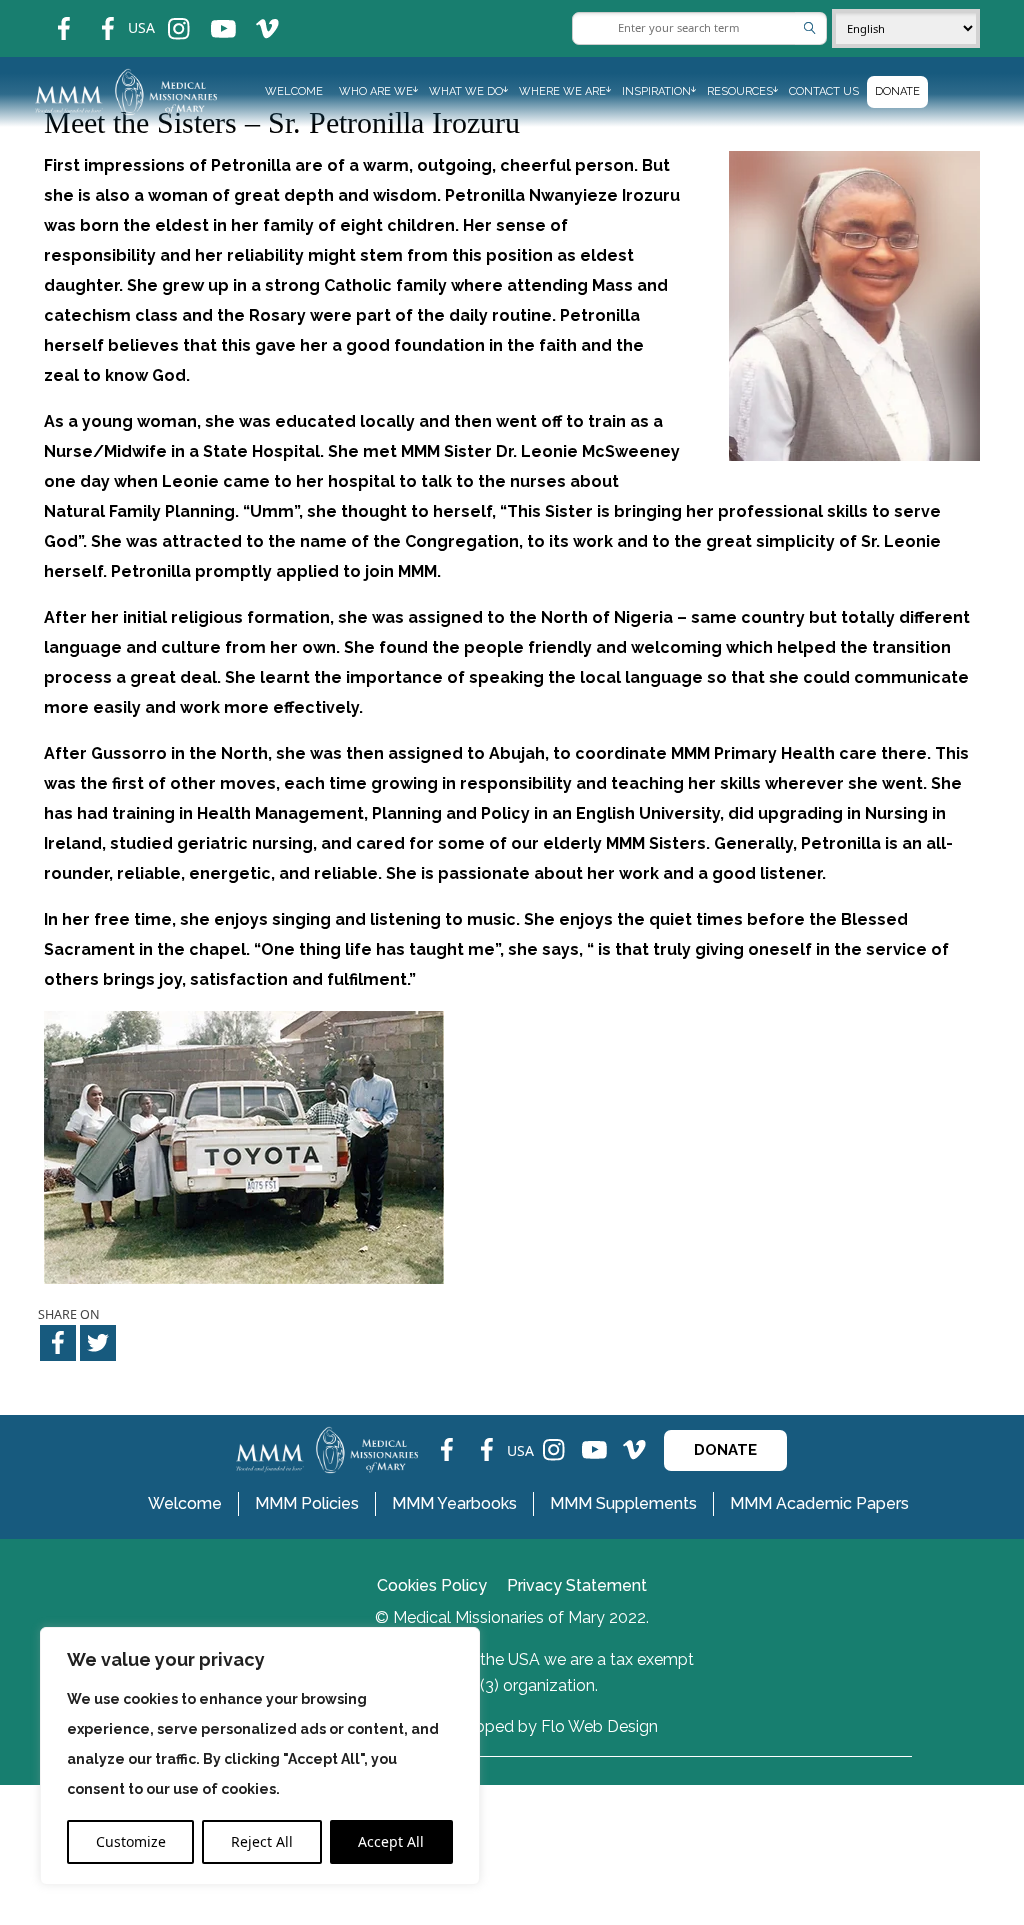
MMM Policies (307, 1503)
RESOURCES (740, 91)
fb (49, 15)
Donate (897, 91)
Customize (131, 1841)
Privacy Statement (577, 1585)
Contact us (824, 91)
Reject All (262, 1841)
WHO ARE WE (376, 91)
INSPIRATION (656, 91)
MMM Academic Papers (819, 1503)
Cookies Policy (432, 1585)
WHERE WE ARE (562, 91)
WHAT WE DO (466, 91)
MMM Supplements (623, 1503)
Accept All (391, 1841)
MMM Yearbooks (454, 1503)
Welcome (294, 91)
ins (165, 15)
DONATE (725, 1450)
